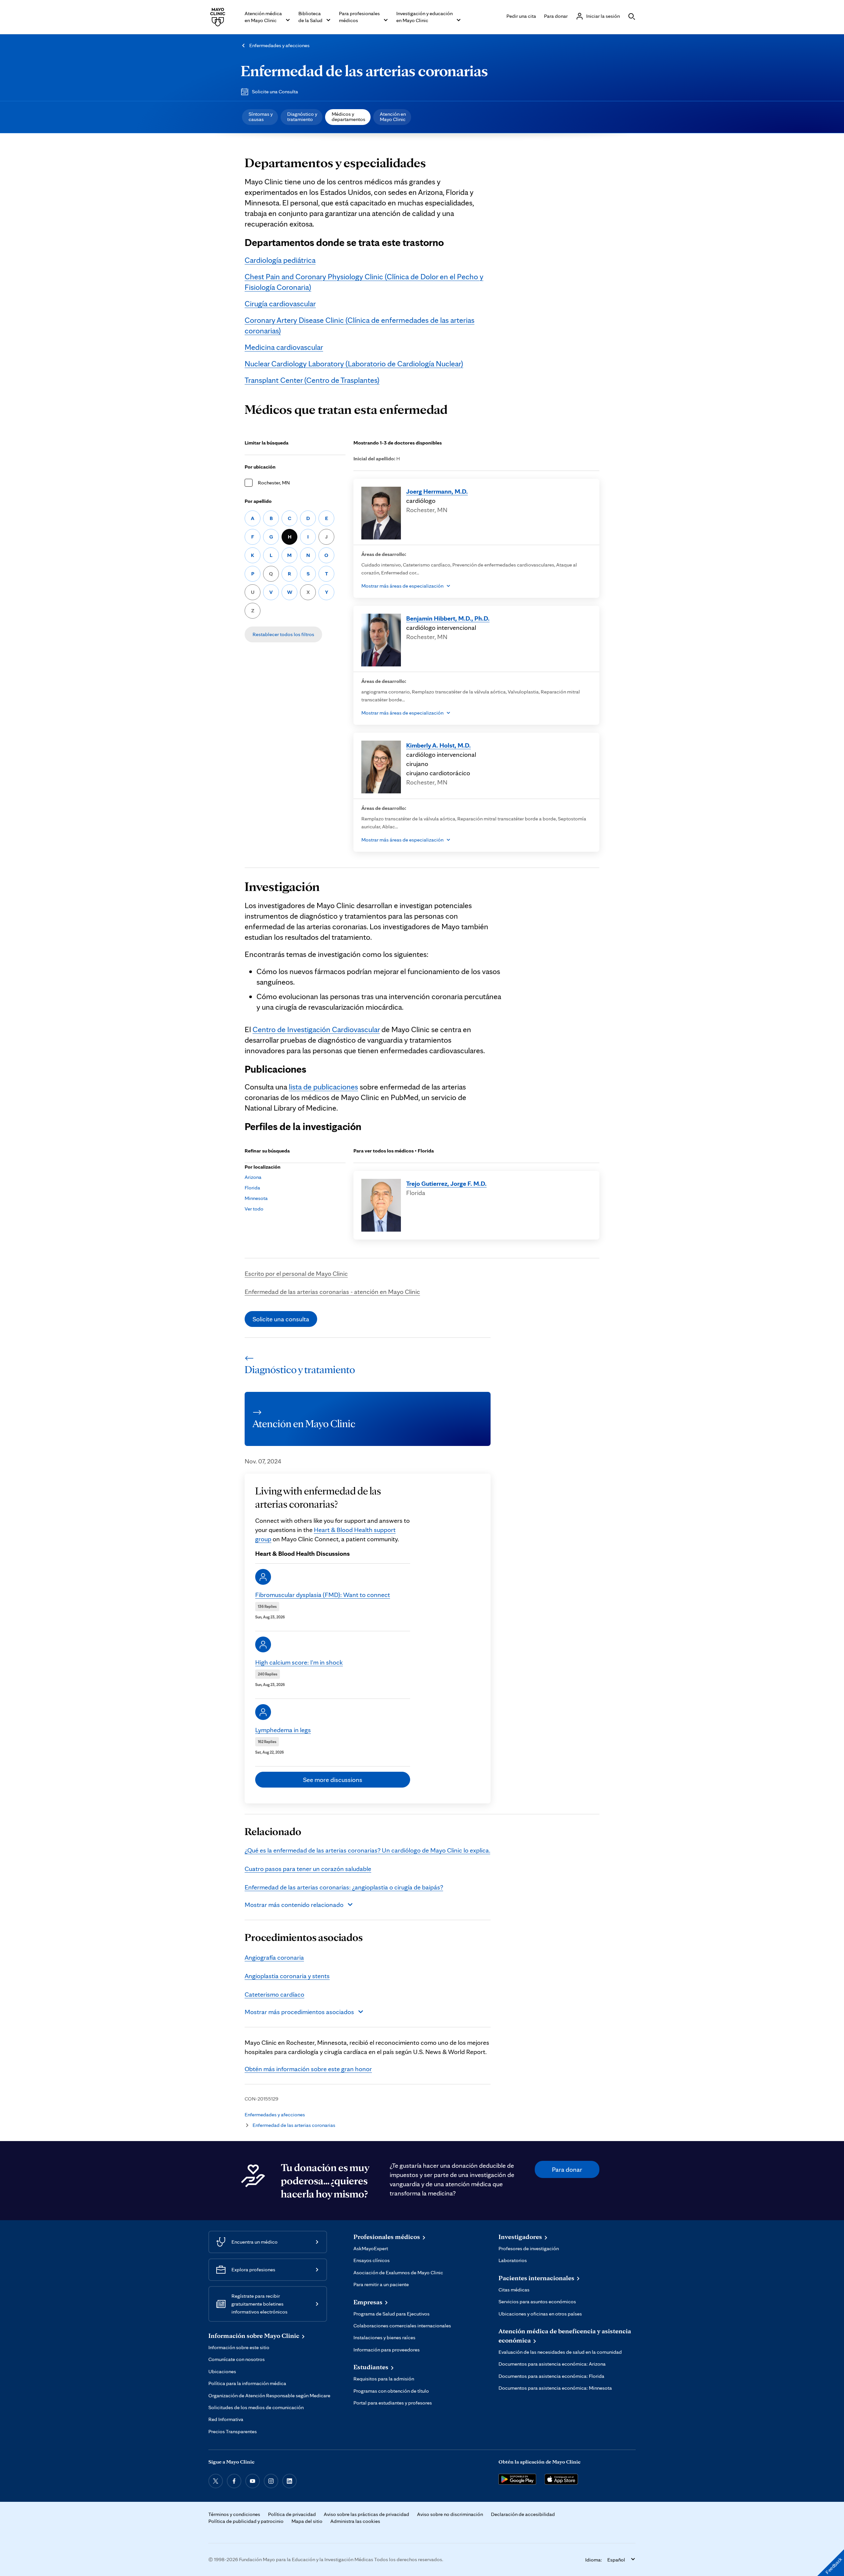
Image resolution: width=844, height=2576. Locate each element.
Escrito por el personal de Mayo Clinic (296, 1273)
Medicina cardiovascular (284, 347)
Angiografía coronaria (274, 1957)
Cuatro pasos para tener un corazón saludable (308, 1869)
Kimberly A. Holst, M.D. (438, 745)
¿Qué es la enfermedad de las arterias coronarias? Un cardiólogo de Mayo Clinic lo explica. (367, 1850)
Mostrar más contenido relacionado (294, 1905)
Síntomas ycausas (261, 117)
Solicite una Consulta (275, 92)
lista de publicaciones (323, 1087)
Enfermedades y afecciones (279, 45)
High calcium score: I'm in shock (299, 1662)
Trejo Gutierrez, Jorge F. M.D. (446, 1183)
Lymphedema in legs (283, 1730)
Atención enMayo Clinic (393, 117)
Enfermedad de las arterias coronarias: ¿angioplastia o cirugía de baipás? (344, 1887)
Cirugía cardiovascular (280, 304)
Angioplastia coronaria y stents (287, 1976)
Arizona (253, 1177)
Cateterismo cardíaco (274, 1994)
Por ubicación (260, 467)
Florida (252, 1188)
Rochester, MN (274, 483)
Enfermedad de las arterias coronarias (364, 71)
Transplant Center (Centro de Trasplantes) (312, 380)
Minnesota (256, 1198)
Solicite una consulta (281, 1319)
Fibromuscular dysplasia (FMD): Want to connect (323, 1595)
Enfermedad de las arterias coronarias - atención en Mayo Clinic (332, 1292)
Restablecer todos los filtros (283, 634)
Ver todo (254, 1209)
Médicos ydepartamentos (348, 117)
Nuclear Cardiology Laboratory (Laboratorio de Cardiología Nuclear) (354, 364)
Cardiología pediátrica (280, 260)
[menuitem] (260, 117)
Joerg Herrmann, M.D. (437, 491)
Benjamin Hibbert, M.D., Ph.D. (448, 618)
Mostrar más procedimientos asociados (299, 2012)
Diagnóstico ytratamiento (302, 117)
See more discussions (333, 1780)
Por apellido (258, 501)
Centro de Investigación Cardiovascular (316, 1029)
